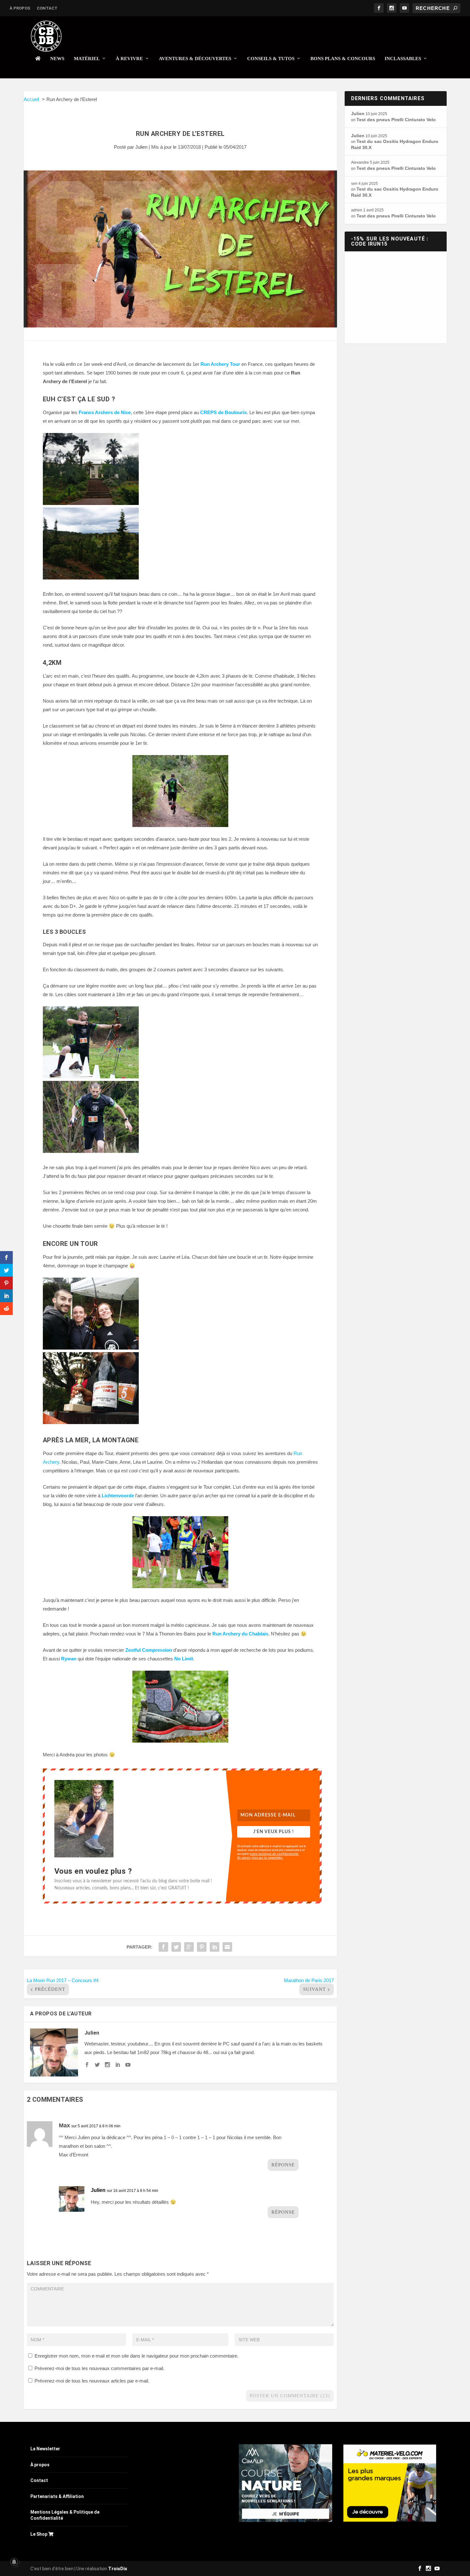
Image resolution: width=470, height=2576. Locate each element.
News (57, 59)
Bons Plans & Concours (343, 59)
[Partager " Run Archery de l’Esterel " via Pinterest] (202, 1947)
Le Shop (39, 2534)
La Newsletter (45, 2449)
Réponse (283, 2165)
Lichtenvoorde (118, 1496)
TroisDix (118, 2569)
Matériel (87, 59)
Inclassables (403, 59)
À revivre (129, 59)
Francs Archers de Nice (105, 412)
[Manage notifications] (14, 2562)
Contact (47, 8)
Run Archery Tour (220, 364)
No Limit (184, 1659)
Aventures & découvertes (195, 59)
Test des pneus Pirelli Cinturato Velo (396, 120)
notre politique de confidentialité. (274, 1854)
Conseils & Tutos (271, 59)
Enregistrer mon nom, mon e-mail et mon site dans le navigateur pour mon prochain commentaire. (137, 2356)
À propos (20, 8)
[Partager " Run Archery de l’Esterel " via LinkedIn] (215, 1947)
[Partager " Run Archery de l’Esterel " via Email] (227, 1947)
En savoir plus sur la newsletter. (260, 1857)
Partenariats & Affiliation (57, 2496)
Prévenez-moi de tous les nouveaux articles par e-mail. (92, 2381)
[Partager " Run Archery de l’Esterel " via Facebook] (163, 1947)
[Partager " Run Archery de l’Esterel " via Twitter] (176, 1947)
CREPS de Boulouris (223, 412)
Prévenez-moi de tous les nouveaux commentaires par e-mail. (99, 2368)
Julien (141, 147)
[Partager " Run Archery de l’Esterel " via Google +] (189, 1947)
